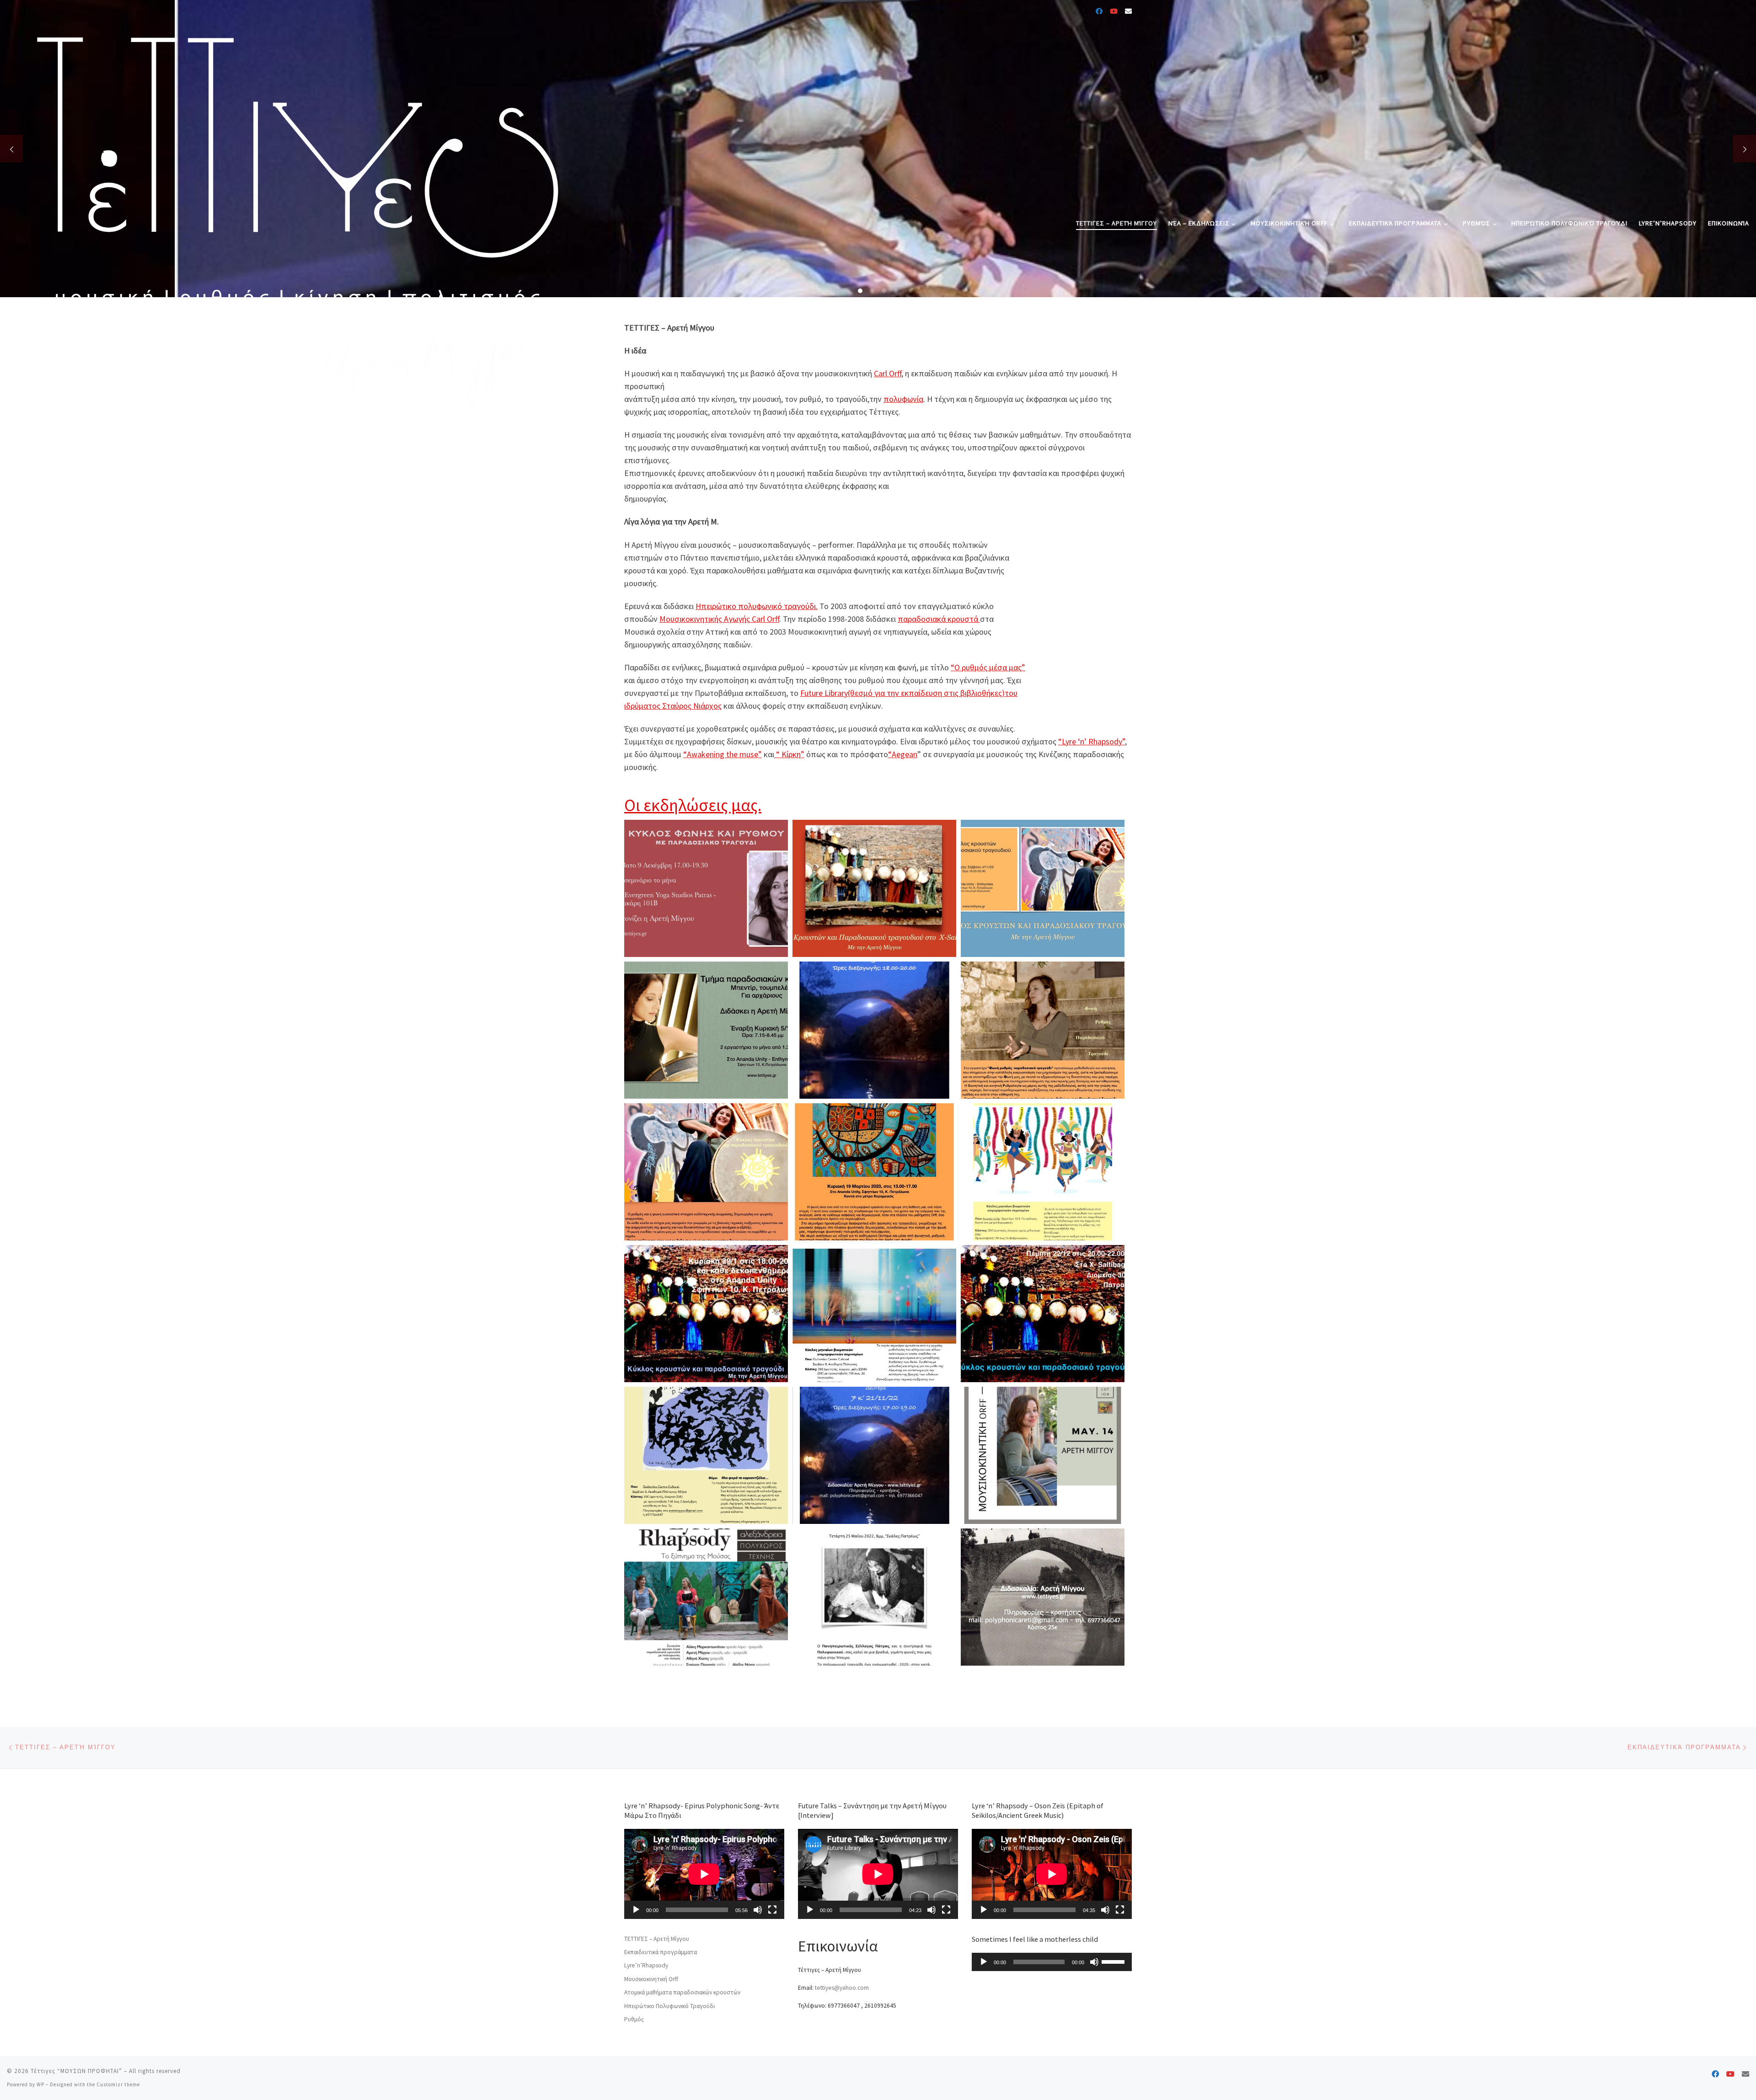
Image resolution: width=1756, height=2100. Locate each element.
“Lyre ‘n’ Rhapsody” (1092, 741)
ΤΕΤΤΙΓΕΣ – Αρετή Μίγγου (657, 1939)
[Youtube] (1114, 11)
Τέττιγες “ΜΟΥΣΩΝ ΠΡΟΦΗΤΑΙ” (76, 2071)
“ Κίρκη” (789, 754)
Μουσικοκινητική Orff (651, 1979)
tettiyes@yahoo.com (842, 1988)
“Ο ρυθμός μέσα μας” (988, 667)
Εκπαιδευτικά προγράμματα (661, 1952)
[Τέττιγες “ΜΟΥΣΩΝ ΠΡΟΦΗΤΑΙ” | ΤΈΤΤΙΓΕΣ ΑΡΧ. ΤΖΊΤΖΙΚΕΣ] (290, 222)
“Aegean (903, 754)
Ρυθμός (634, 2019)
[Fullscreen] (772, 1910)
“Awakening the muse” (723, 754)
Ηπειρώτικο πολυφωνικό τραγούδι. (757, 606)
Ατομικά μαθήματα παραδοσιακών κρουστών (682, 1992)
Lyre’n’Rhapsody (646, 1965)
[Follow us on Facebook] (1099, 11)
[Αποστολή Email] (1128, 11)
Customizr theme (118, 2084)
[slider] (1114, 1961)
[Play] (636, 1910)
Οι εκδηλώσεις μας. (693, 805)
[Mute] (758, 1910)
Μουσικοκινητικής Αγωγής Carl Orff (719, 619)
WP (40, 2084)
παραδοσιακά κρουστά (939, 619)
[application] (704, 1874)
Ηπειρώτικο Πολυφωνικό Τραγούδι (669, 2006)
